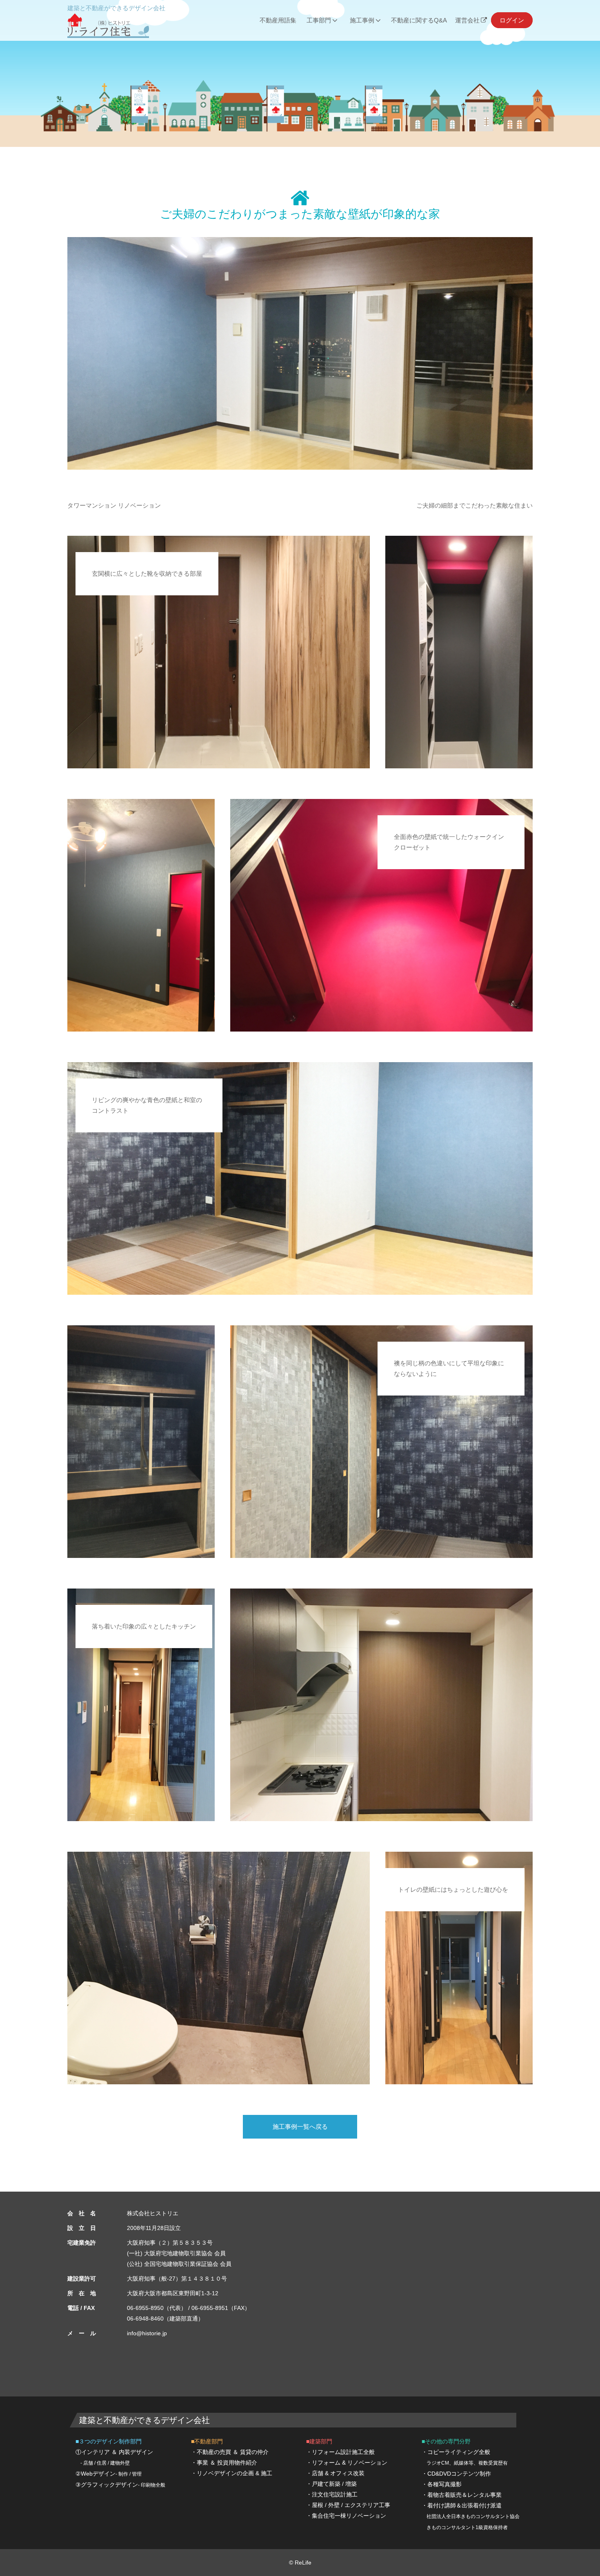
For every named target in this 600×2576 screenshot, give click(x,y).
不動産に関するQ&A (419, 20)
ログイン (512, 20)
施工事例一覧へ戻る (300, 2127)
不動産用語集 (278, 20)
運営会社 (467, 20)
